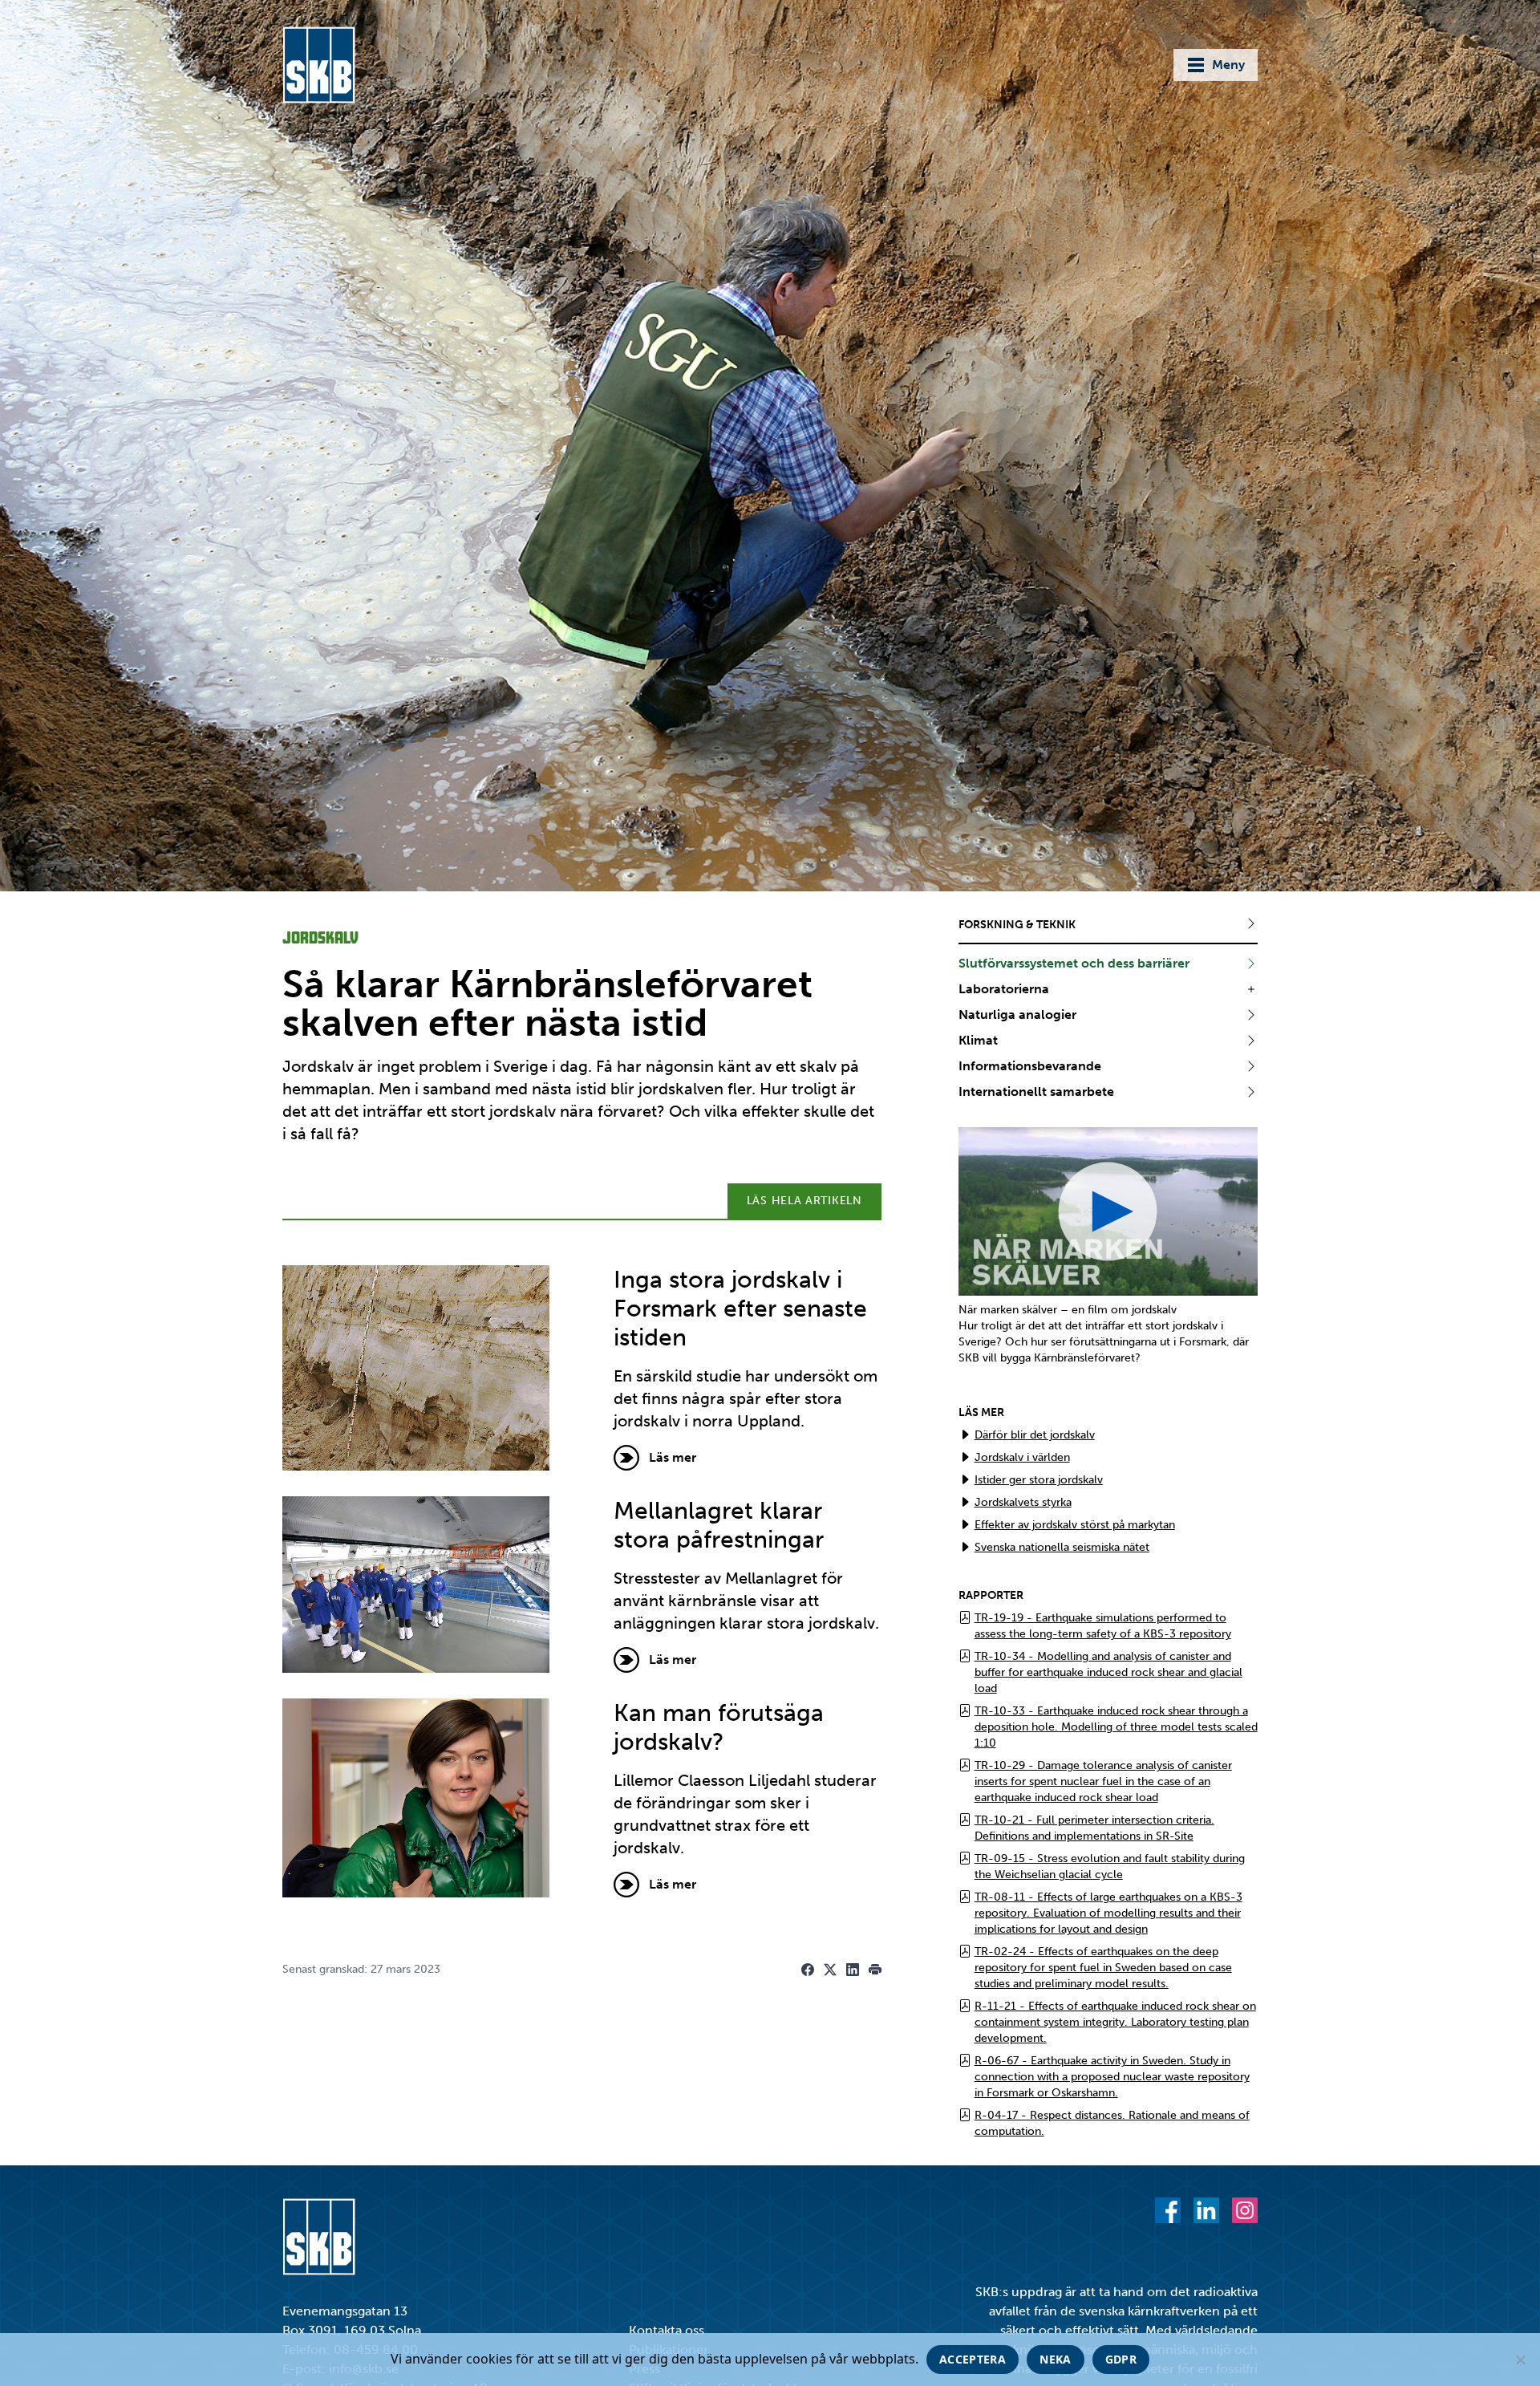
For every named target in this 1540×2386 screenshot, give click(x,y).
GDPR (1121, 2359)
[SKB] (319, 2237)
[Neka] (1520, 2360)
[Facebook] (1168, 2210)
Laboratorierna (1004, 989)
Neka (1055, 2359)
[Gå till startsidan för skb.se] (319, 65)
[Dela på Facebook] (808, 1970)
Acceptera (973, 2359)
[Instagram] (1245, 2210)
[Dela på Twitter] (830, 1970)
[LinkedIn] (1206, 2210)
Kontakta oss (667, 2330)
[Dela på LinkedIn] (853, 1970)
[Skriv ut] (875, 1970)
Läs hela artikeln (804, 1201)
